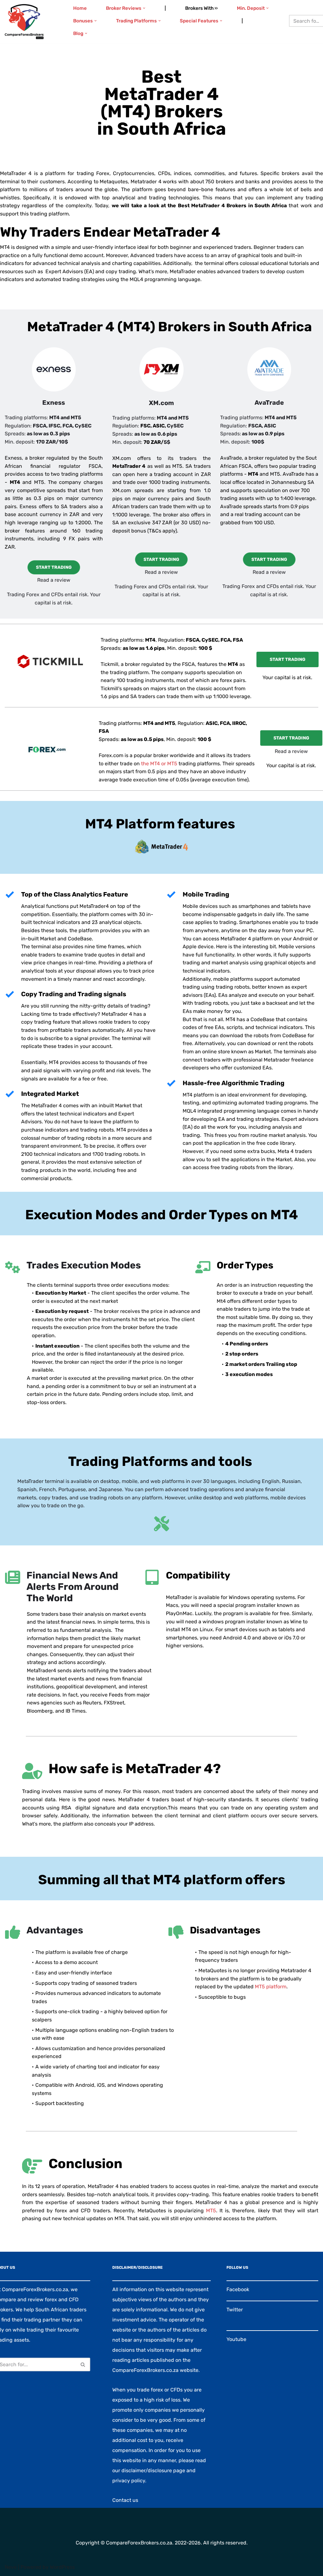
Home (80, 8)
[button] (144, 8)
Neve (11, 2567)
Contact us (125, 2500)
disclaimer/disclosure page (153, 2470)
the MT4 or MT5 (159, 764)
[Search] (83, 2364)
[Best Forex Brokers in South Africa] (24, 22)
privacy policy (129, 2481)
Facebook (238, 2289)
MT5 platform (271, 1987)
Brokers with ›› (201, 8)
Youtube (236, 2339)
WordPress (62, 2567)
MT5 (211, 2211)
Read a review (54, 580)
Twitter (235, 2310)
